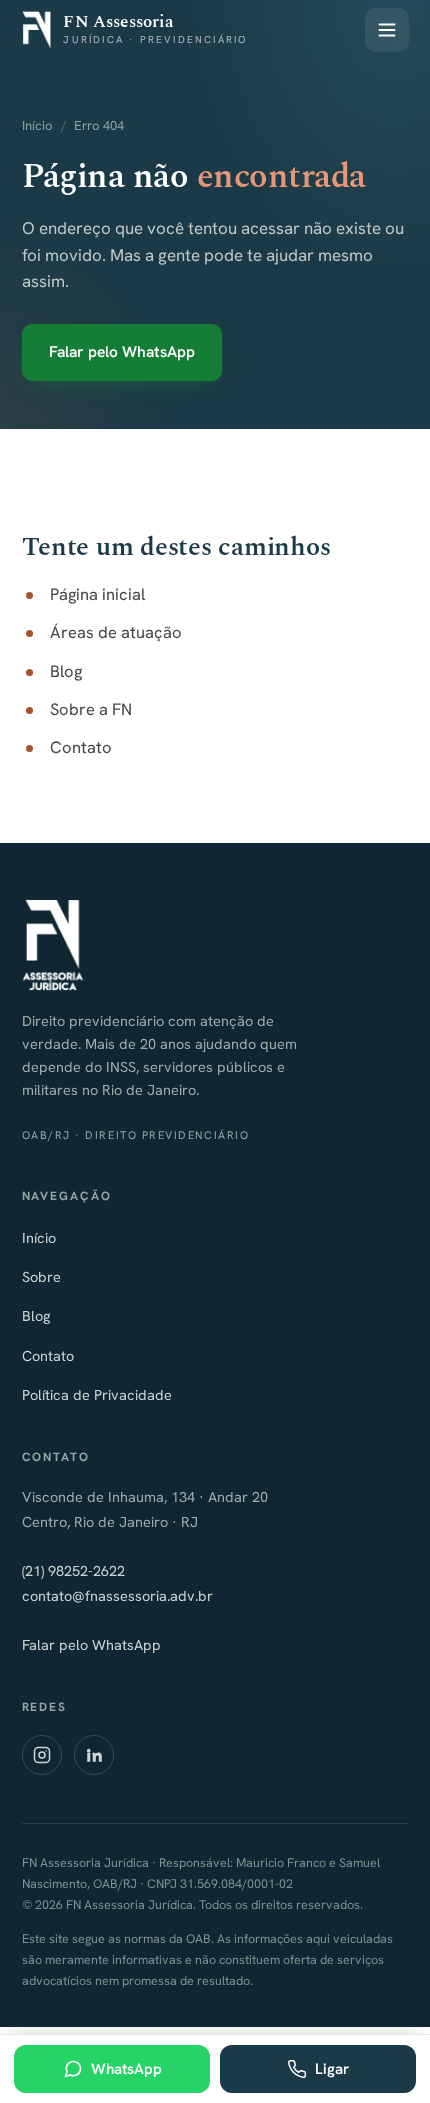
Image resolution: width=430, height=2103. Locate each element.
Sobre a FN (91, 709)
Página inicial (97, 594)
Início (37, 125)
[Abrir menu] (387, 30)
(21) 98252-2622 (73, 1570)
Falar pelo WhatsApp (122, 351)
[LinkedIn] (94, 1755)
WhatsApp (126, 2069)
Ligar (332, 2069)
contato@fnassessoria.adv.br (117, 1595)
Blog (66, 671)
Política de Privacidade (97, 1394)
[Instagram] (42, 1755)
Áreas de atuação (116, 632)
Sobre (41, 1276)
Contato (81, 747)
